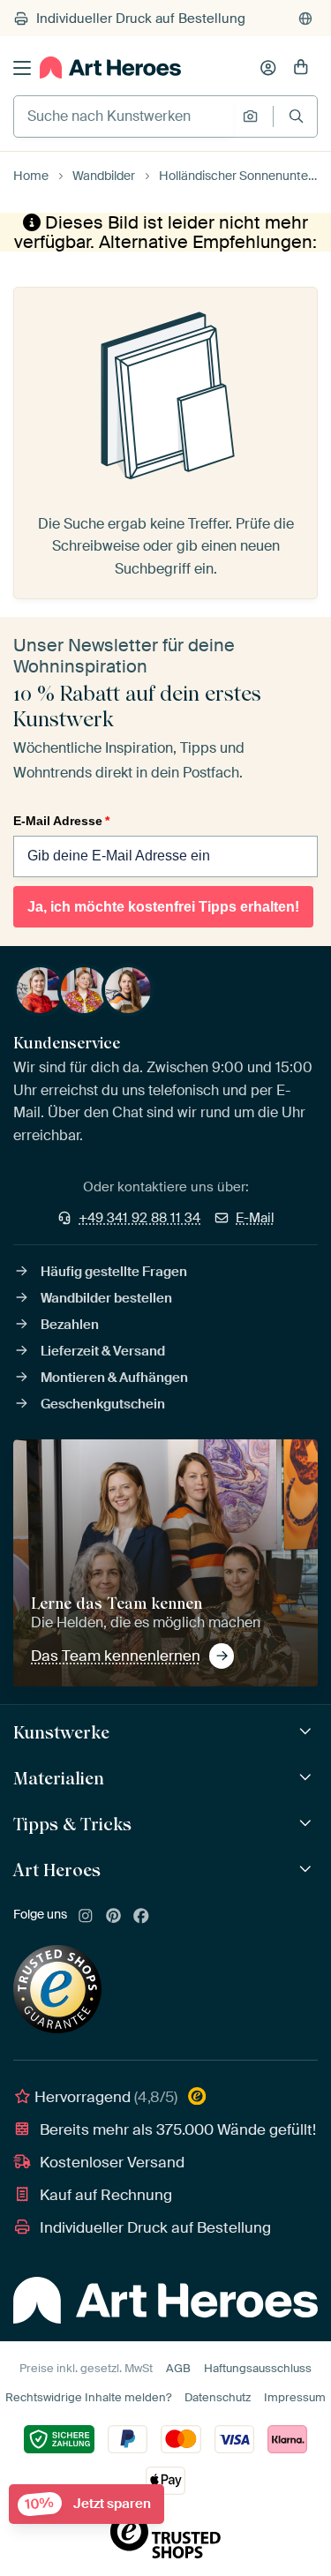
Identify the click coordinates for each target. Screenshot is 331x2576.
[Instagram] (86, 1917)
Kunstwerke (61, 1732)
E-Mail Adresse (61, 821)
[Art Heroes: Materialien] (308, 1778)
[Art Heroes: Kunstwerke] (308, 1732)
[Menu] (22, 68)
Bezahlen (70, 1325)
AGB (178, 2368)
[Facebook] (141, 1917)
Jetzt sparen (88, 2504)
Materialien (59, 1778)
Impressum (295, 2397)
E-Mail (255, 1218)
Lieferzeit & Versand (103, 1351)
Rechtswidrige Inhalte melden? (88, 2397)
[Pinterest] (114, 1917)
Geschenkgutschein (103, 1404)
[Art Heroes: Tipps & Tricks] (308, 1824)
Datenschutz (218, 2397)
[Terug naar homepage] (110, 68)
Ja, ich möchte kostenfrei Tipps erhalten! (163, 907)
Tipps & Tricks (72, 1824)
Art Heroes (57, 1870)
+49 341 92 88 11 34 (139, 1218)
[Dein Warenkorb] (301, 68)
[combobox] (124, 116)
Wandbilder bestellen (106, 1298)
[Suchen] (296, 116)
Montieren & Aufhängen (114, 1378)
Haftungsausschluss (258, 2368)
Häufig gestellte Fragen (114, 1272)
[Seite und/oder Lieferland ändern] (305, 19)
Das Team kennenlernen (116, 1656)
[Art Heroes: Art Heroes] (308, 1870)
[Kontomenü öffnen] (268, 68)
